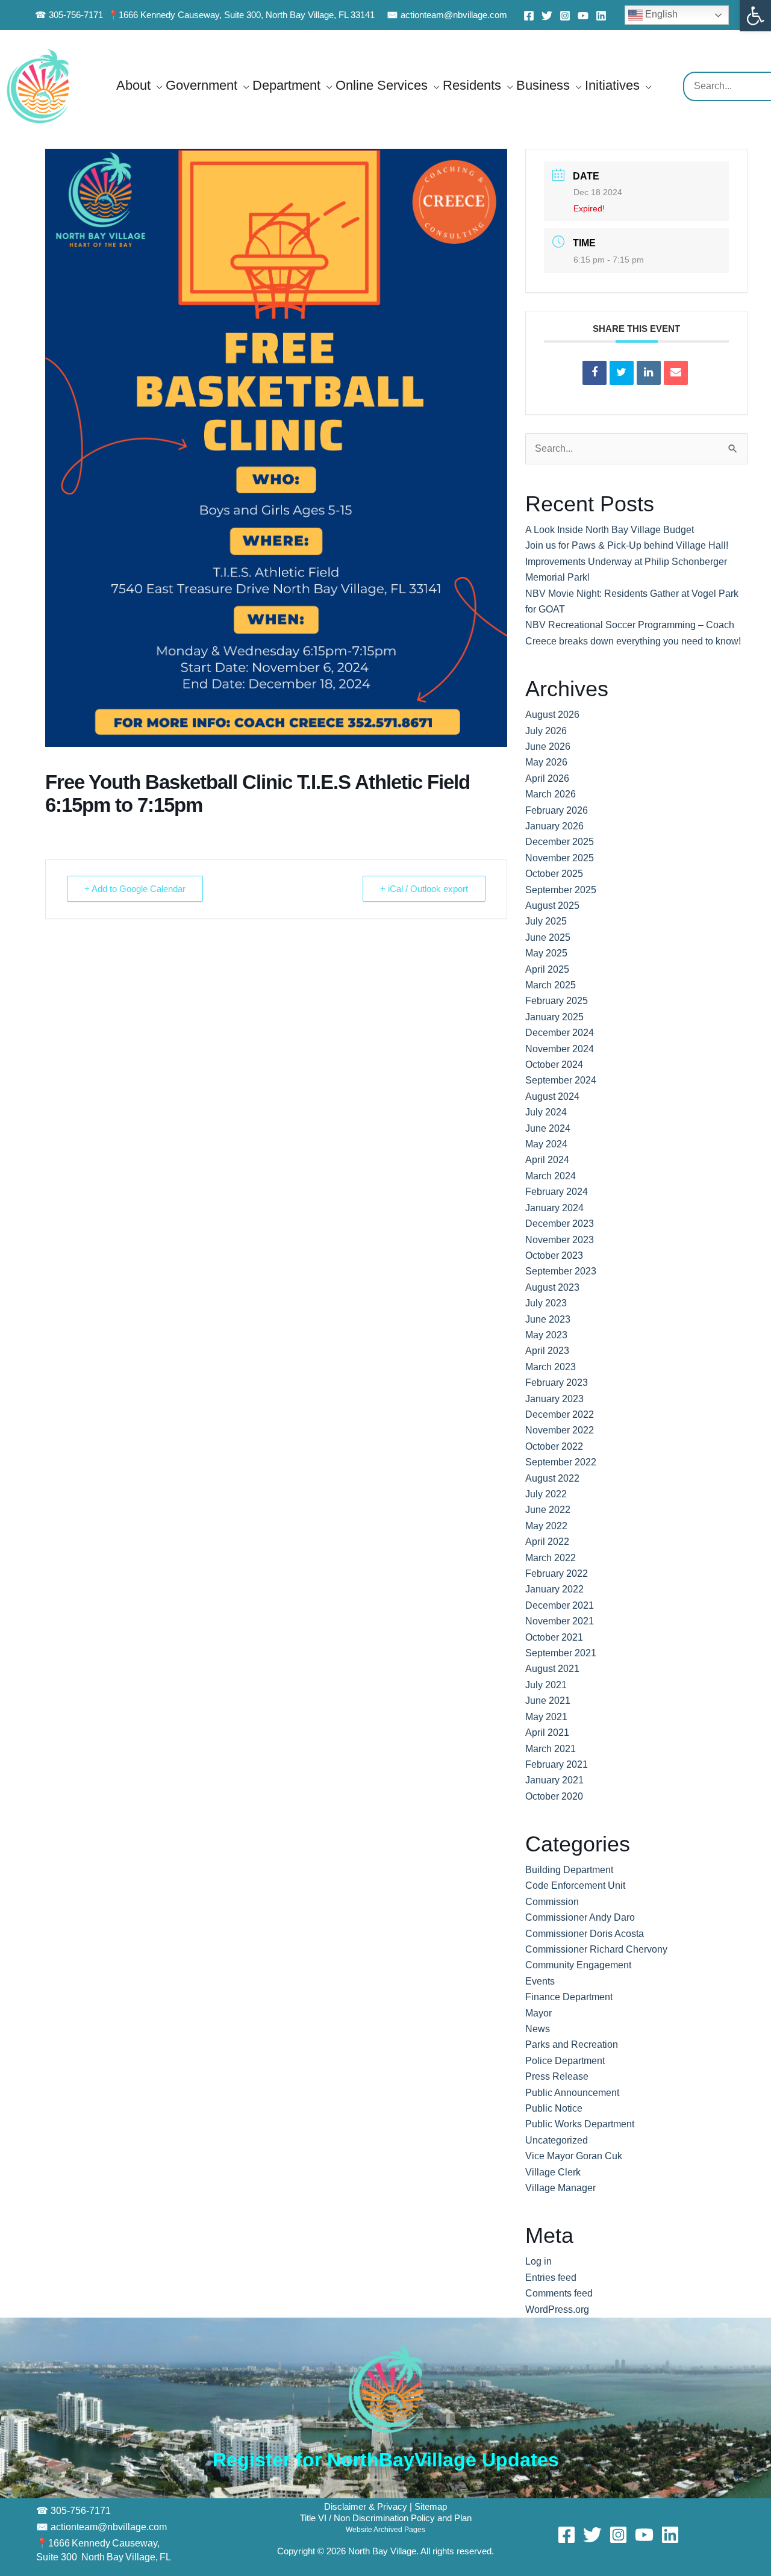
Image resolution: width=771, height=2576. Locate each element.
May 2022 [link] (546, 1526)
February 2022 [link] (557, 1573)
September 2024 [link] (561, 1080)
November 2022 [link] (560, 1430)
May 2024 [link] (546, 1144)
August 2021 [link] (552, 1669)
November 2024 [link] (560, 1049)
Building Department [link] (569, 1870)
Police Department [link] (565, 2061)
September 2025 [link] (561, 890)
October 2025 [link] (554, 874)
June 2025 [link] (548, 937)
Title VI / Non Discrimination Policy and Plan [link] (386, 2518)
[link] (755, 16)
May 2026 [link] (546, 762)
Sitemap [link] (431, 2507)
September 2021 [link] (561, 1653)
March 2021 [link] (551, 1749)
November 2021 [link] (560, 1621)
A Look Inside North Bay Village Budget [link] (610, 530)
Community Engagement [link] (578, 1965)
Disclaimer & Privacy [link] (367, 2507)
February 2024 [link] (557, 1192)
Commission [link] (552, 1902)
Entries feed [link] (551, 2278)
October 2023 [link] (554, 1255)
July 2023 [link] (546, 1303)
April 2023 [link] (547, 1351)
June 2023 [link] (548, 1319)
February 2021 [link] (557, 1764)
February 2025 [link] (557, 1001)
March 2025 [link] (551, 985)
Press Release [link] (557, 2076)
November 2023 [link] (560, 1240)
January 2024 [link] (554, 1208)
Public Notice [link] (554, 2108)
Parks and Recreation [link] (572, 2044)
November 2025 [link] (560, 858)
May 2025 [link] (546, 953)
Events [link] (540, 1981)
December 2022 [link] (560, 1414)
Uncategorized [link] (557, 2140)
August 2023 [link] (552, 1287)
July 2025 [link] (546, 921)
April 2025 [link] (547, 969)
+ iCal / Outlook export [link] (424, 889)
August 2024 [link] (552, 1096)
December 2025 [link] (560, 842)
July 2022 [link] (546, 1494)
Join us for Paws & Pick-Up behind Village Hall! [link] (627, 545)
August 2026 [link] (552, 715)
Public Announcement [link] (572, 2093)
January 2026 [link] (554, 826)
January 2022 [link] (554, 1589)
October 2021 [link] (554, 1637)
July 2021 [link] (546, 1685)
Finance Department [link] (569, 1997)
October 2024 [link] (554, 1065)
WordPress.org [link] (557, 2309)
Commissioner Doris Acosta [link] (585, 1934)
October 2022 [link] (554, 1446)
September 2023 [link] (561, 1271)
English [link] (660, 14)
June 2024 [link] (548, 1128)
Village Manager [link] (560, 2188)
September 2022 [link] (561, 1462)
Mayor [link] (538, 2013)
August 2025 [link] (552, 906)
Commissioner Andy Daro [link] (580, 1917)
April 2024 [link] (547, 1160)
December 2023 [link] (560, 1224)
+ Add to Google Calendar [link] (135, 889)
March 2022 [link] (551, 1558)
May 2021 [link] (546, 1717)
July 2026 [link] (546, 731)
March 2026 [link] (551, 794)
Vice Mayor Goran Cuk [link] (574, 2156)
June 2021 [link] (548, 1701)
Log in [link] (538, 2261)
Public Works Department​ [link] (580, 2124)
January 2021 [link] (554, 1780)
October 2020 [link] (554, 1796)
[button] (157, 85)
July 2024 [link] (546, 1112)
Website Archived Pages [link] (385, 2530)
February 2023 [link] (557, 1383)
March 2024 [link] (551, 1176)
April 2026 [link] (547, 778)
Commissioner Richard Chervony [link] (596, 1949)
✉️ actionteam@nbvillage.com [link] (447, 15)
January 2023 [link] (554, 1399)
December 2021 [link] (560, 1605)
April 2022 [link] (547, 1542)
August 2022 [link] (552, 1478)
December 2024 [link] (560, 1033)
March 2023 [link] (551, 1367)
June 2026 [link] (548, 747)
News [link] (538, 2029)
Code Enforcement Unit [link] (575, 1885)
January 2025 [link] (554, 1017)
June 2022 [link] (548, 1510)
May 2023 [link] (546, 1335)
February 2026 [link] (557, 810)
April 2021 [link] (547, 1732)
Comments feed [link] (559, 2293)
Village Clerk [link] (553, 2172)
